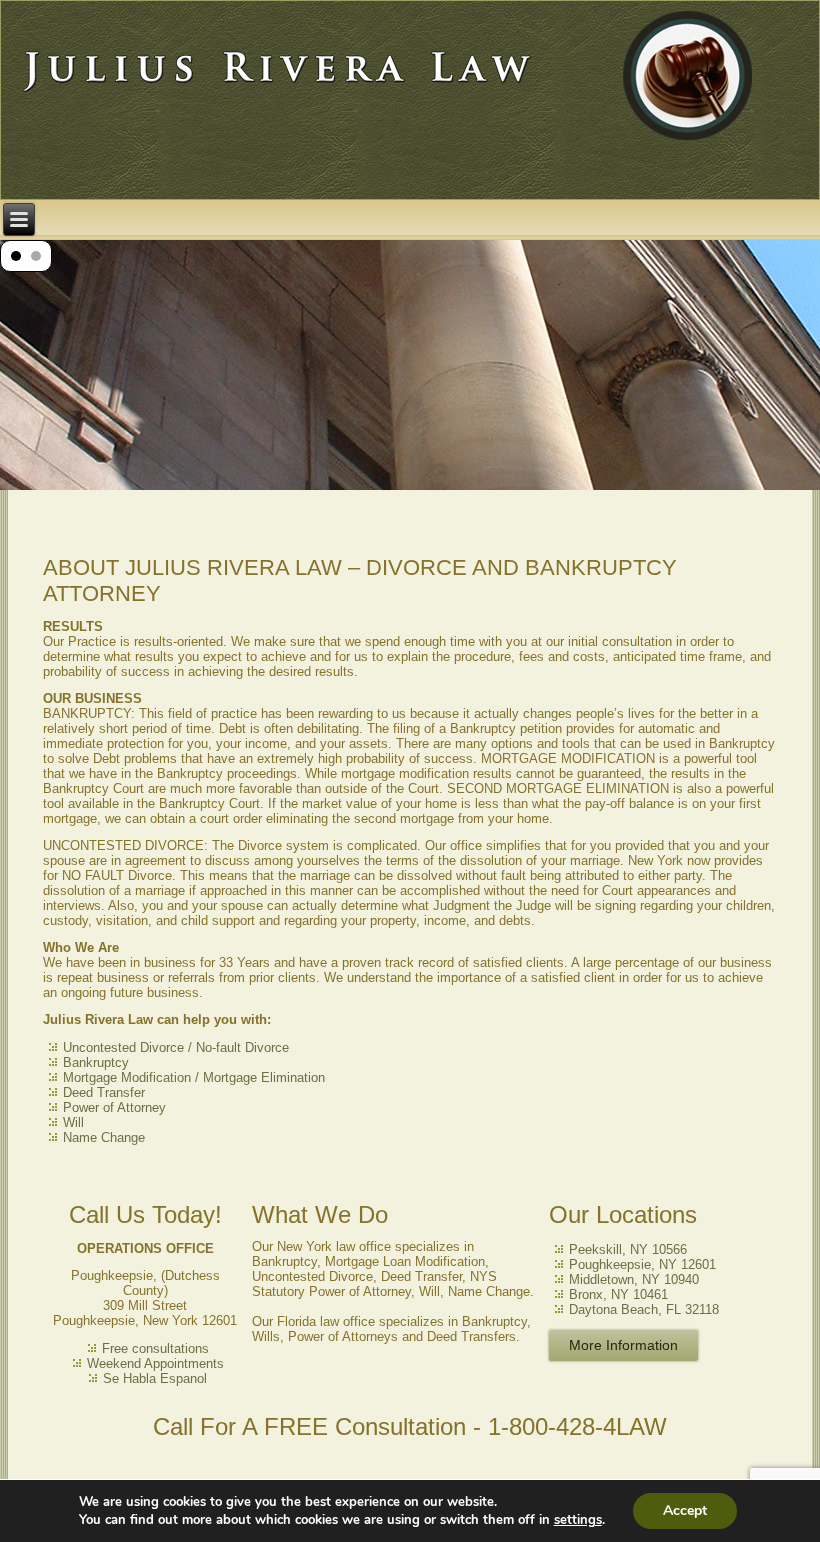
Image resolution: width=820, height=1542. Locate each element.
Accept (685, 1510)
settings (578, 1520)
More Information (623, 1345)
